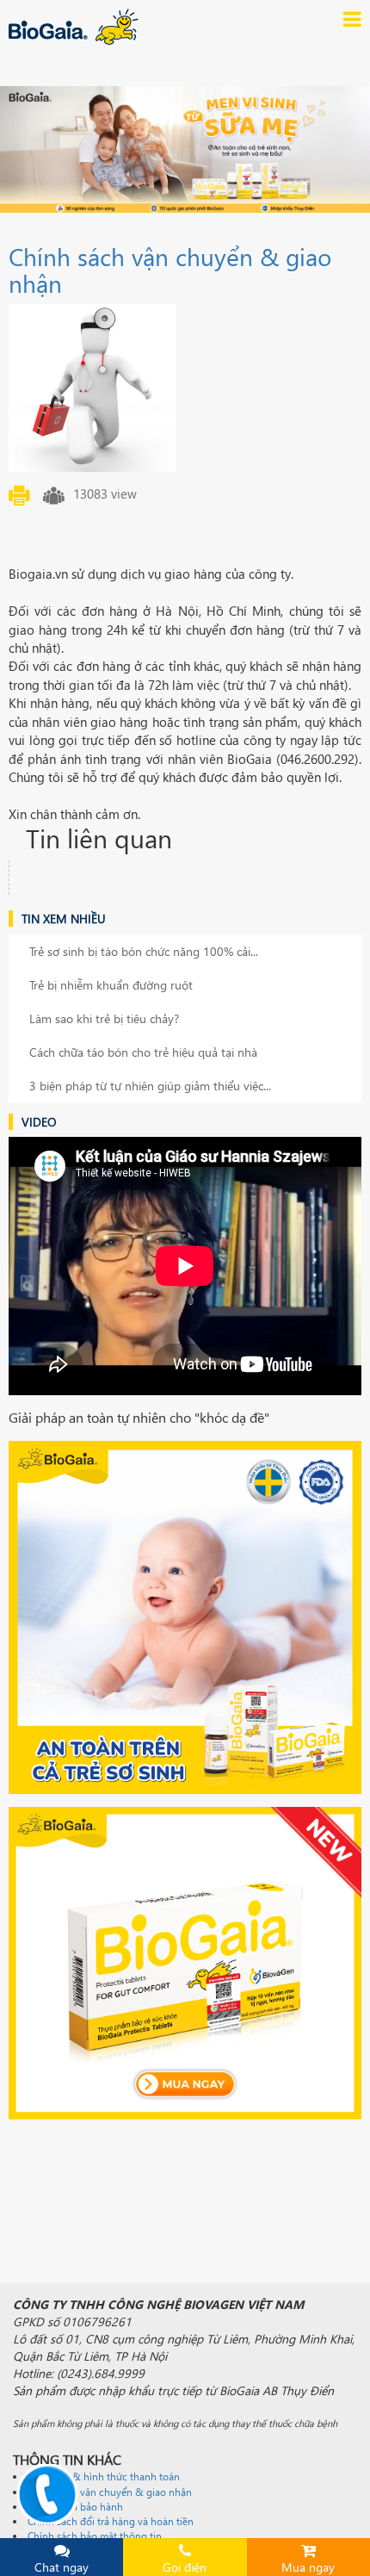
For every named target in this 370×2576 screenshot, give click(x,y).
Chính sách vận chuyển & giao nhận (170, 269)
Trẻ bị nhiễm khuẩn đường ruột (111, 985)
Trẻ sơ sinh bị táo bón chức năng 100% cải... (144, 951)
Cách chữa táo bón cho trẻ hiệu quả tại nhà (143, 1052)
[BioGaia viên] (185, 1963)
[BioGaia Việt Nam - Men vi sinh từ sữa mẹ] (108, 27)
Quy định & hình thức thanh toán (104, 2477)
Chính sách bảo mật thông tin (95, 2536)
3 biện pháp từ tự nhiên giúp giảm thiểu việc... (150, 1086)
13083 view (105, 493)
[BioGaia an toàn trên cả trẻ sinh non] (185, 1617)
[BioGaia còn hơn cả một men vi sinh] (185, 149)
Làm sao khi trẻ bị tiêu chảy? (104, 1018)
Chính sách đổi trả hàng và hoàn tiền (111, 2521)
